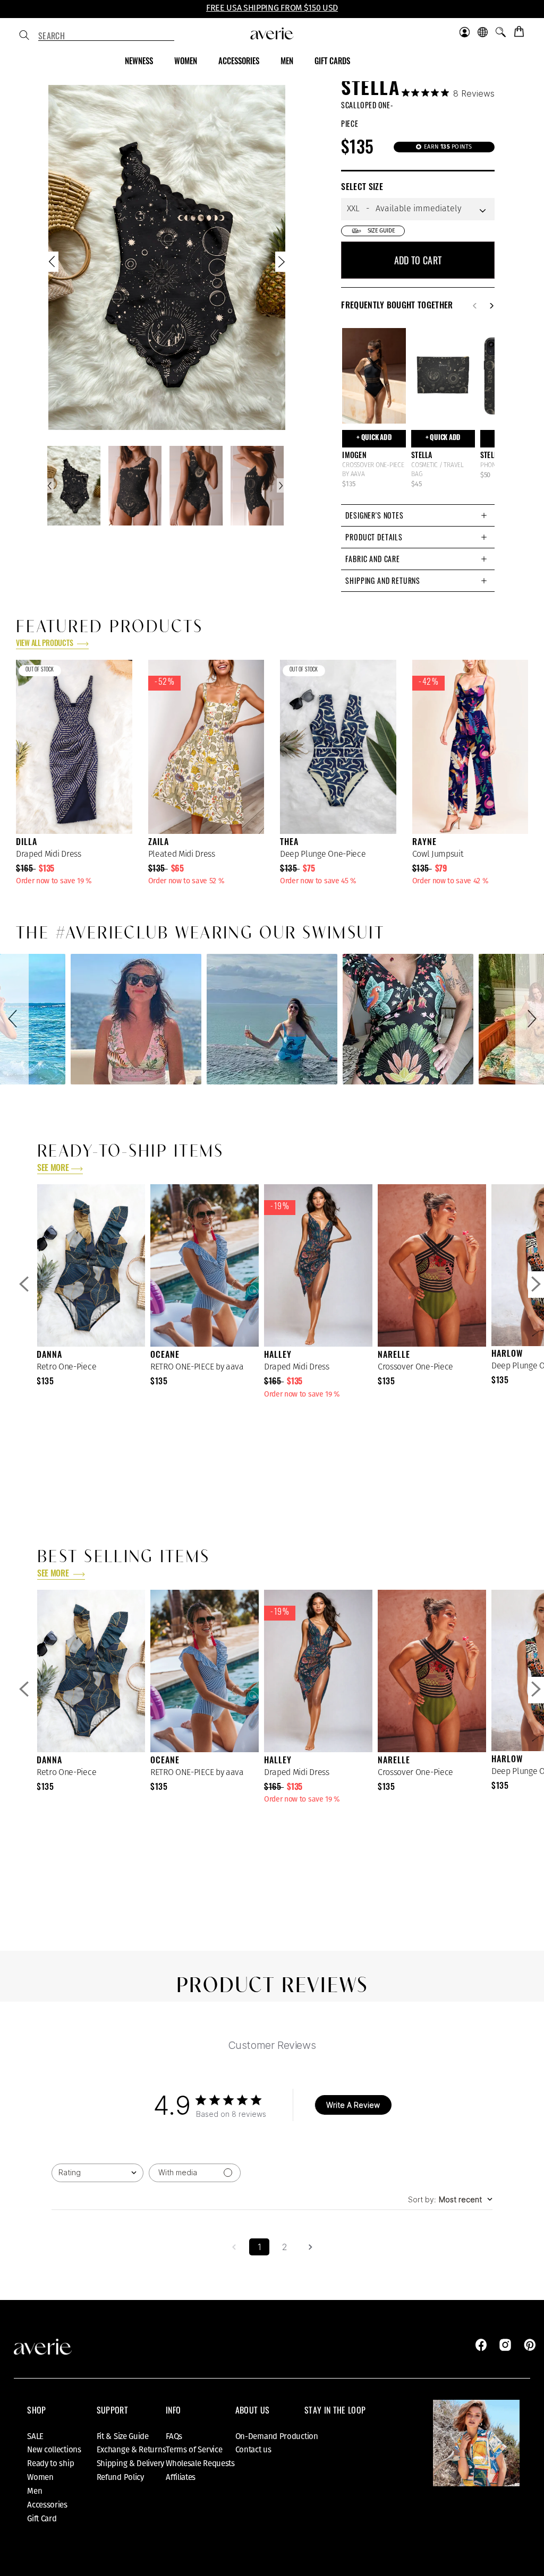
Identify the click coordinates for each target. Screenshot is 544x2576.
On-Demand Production (277, 2436)
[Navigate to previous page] (234, 2247)
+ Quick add (374, 438)
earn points (447, 147)
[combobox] (106, 36)
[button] (14, 1019)
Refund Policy (120, 2477)
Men (35, 2491)
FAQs (174, 2436)
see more (53, 1169)
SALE (35, 2436)
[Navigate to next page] (310, 2247)
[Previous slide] (53, 264)
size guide (381, 231)
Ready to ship (50, 2463)
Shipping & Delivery (130, 2463)
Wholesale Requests (200, 2463)
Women (40, 2477)
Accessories (47, 2505)
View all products (45, 644)
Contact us (253, 2450)
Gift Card (42, 2519)
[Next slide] (280, 264)
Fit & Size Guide (123, 2436)
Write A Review (353, 2105)
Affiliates (181, 2477)
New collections (54, 2450)
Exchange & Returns (131, 2450)
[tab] (418, 515)
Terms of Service (194, 2450)
